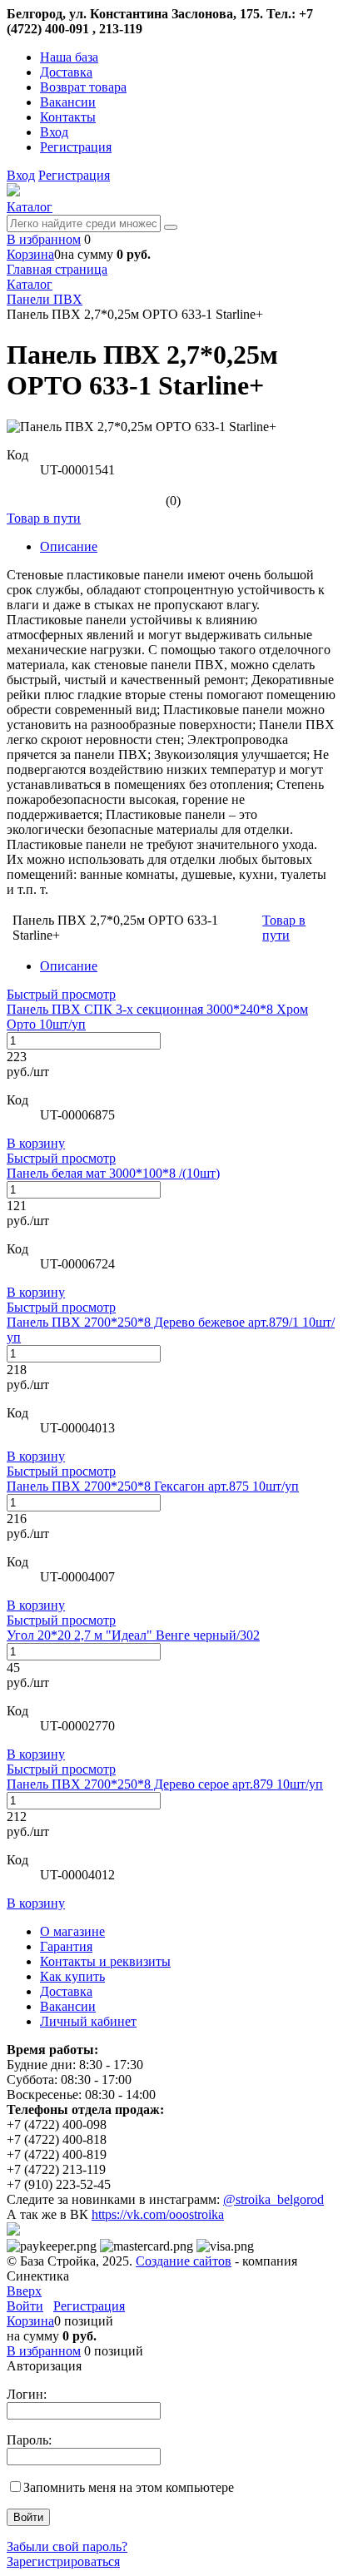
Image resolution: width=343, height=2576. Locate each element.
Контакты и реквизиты (105, 1961)
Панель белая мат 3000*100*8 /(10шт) (113, 1173)
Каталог (30, 207)
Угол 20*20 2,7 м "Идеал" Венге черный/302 (133, 1635)
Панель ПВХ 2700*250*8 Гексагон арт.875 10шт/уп (153, 1486)
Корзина (30, 254)
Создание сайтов (184, 2261)
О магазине (72, 1931)
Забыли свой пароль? (67, 2546)
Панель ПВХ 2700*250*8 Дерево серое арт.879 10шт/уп (165, 1784)
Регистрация (76, 147)
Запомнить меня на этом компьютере (129, 2487)
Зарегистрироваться (63, 2561)
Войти (25, 2306)
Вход (54, 132)
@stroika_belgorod (273, 2199)
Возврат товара (83, 87)
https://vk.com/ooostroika (158, 2214)
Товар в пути (44, 518)
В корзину (36, 1143)
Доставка (66, 72)
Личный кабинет (88, 2021)
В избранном (44, 239)
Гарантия (66, 1946)
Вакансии (68, 102)
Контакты (68, 117)
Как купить (72, 1976)
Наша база (69, 57)
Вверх (24, 2291)
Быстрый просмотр (61, 994)
